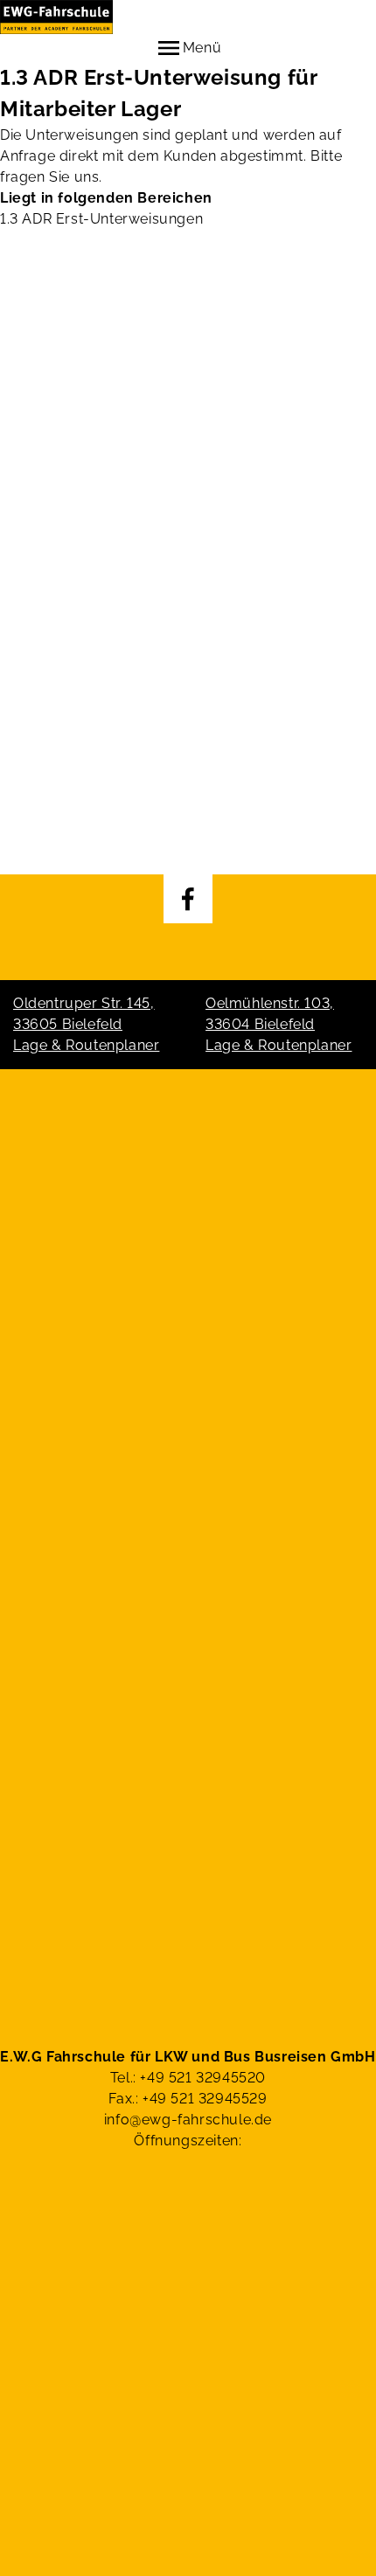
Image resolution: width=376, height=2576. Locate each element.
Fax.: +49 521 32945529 (188, 2099)
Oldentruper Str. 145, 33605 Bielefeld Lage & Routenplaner (86, 1024)
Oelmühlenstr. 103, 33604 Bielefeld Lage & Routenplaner (279, 1024)
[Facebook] (188, 899)
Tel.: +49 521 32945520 (188, 2078)
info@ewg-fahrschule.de (188, 2120)
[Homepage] (188, 17)
